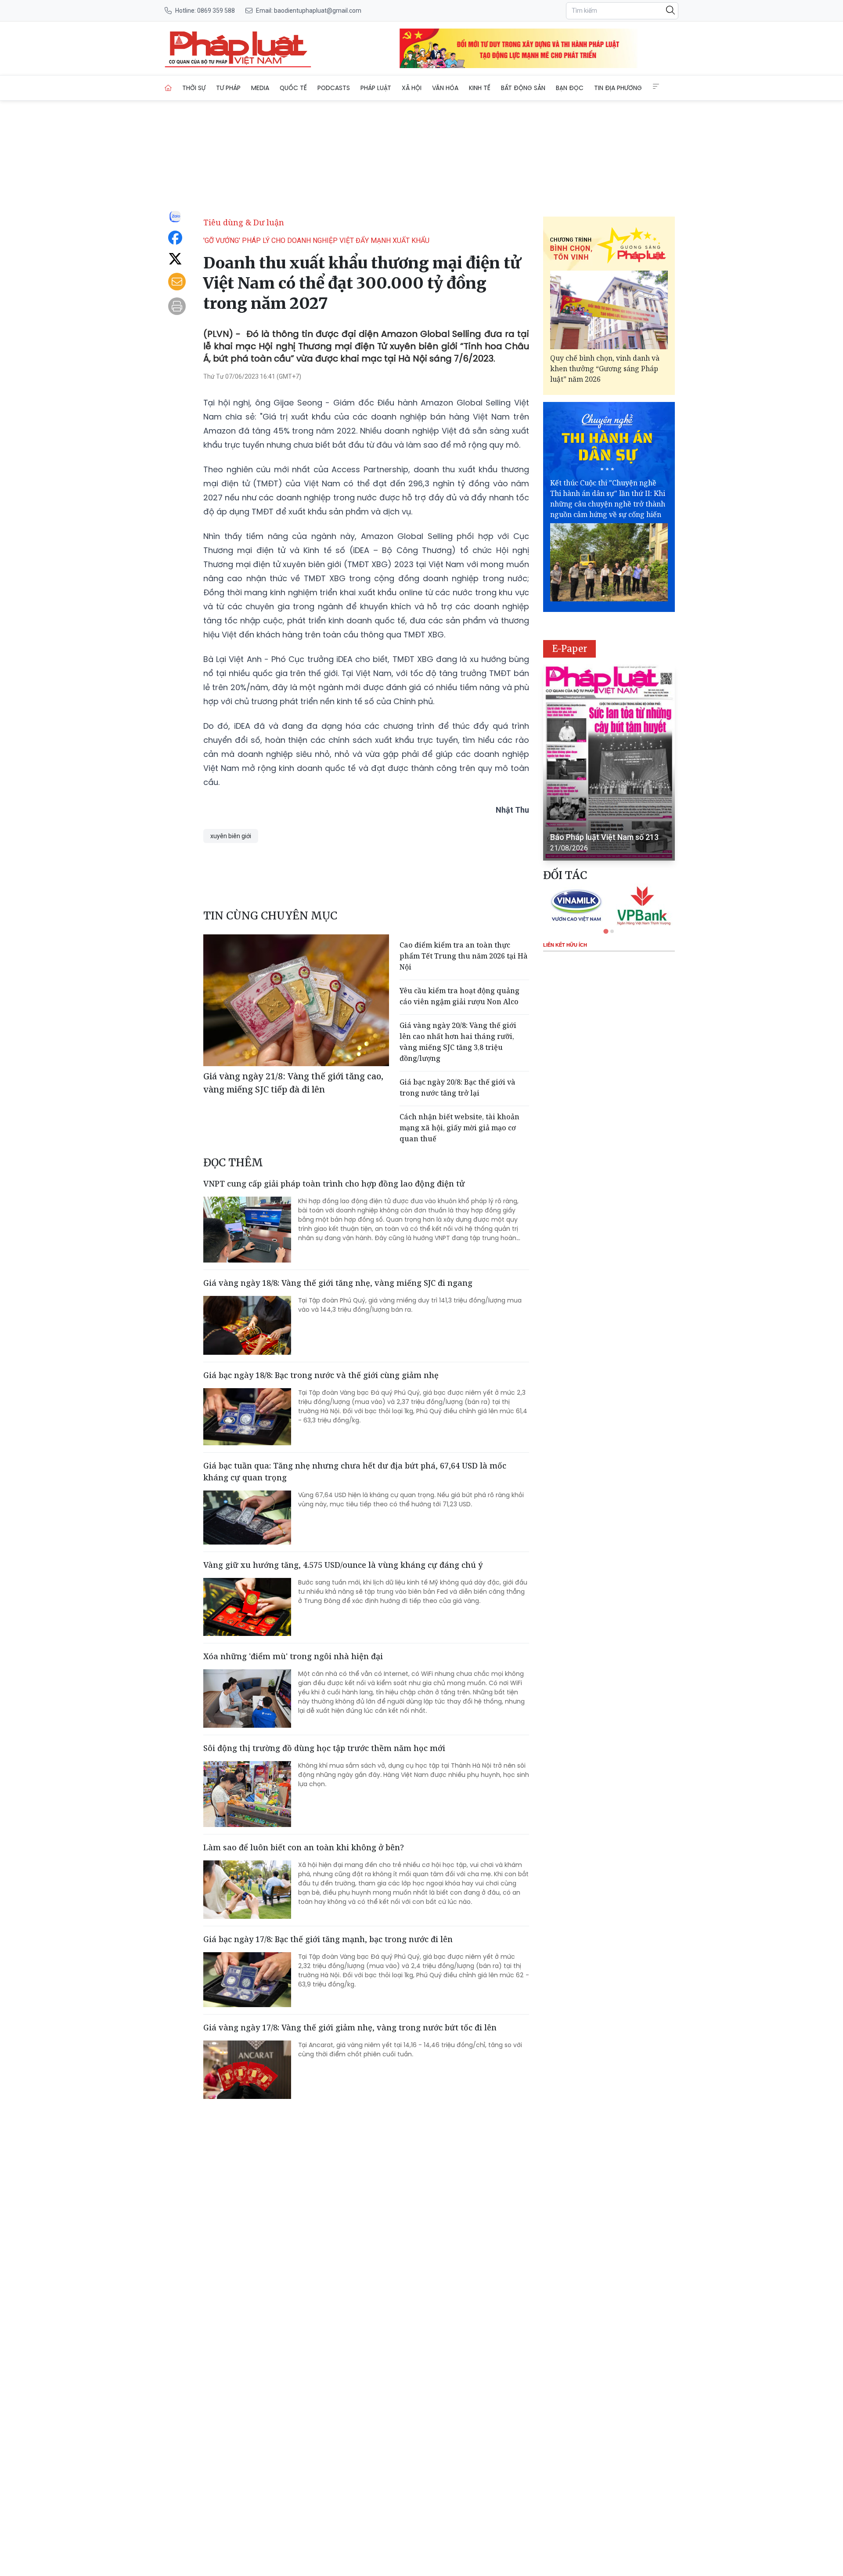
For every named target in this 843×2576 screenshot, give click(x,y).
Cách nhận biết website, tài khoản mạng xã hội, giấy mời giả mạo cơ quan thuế (459, 1128)
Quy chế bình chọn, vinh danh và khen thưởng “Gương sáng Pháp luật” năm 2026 (605, 369)
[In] (177, 306)
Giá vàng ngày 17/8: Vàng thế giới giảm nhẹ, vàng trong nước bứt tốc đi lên (350, 2027)
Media (260, 88)
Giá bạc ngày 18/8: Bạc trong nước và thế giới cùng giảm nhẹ (321, 1375)
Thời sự (194, 88)
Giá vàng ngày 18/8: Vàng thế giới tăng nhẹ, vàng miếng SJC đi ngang (338, 1283)
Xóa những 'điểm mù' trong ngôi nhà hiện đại (293, 1656)
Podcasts (334, 88)
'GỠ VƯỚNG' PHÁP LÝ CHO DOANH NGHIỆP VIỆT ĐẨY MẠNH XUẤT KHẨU (316, 241)
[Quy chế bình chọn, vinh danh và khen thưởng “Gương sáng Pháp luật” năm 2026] (609, 310)
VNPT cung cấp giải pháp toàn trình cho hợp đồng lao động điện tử (334, 1183)
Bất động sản (523, 88)
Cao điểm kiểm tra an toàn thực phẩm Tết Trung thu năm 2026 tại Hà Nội (464, 956)
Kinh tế (480, 88)
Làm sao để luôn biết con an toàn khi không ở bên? (304, 1847)
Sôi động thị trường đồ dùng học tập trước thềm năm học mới (324, 1748)
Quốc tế (293, 88)
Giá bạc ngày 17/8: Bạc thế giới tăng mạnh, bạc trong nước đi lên (328, 1939)
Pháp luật (376, 88)
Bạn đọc (570, 88)
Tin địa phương (618, 88)
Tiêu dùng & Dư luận (244, 222)
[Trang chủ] (168, 88)
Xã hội (412, 88)
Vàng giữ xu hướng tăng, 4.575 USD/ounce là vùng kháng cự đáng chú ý (343, 1565)
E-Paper (570, 649)
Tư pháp (228, 88)
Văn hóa (445, 88)
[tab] (606, 931)
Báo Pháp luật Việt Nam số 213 (604, 837)
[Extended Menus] (656, 87)
